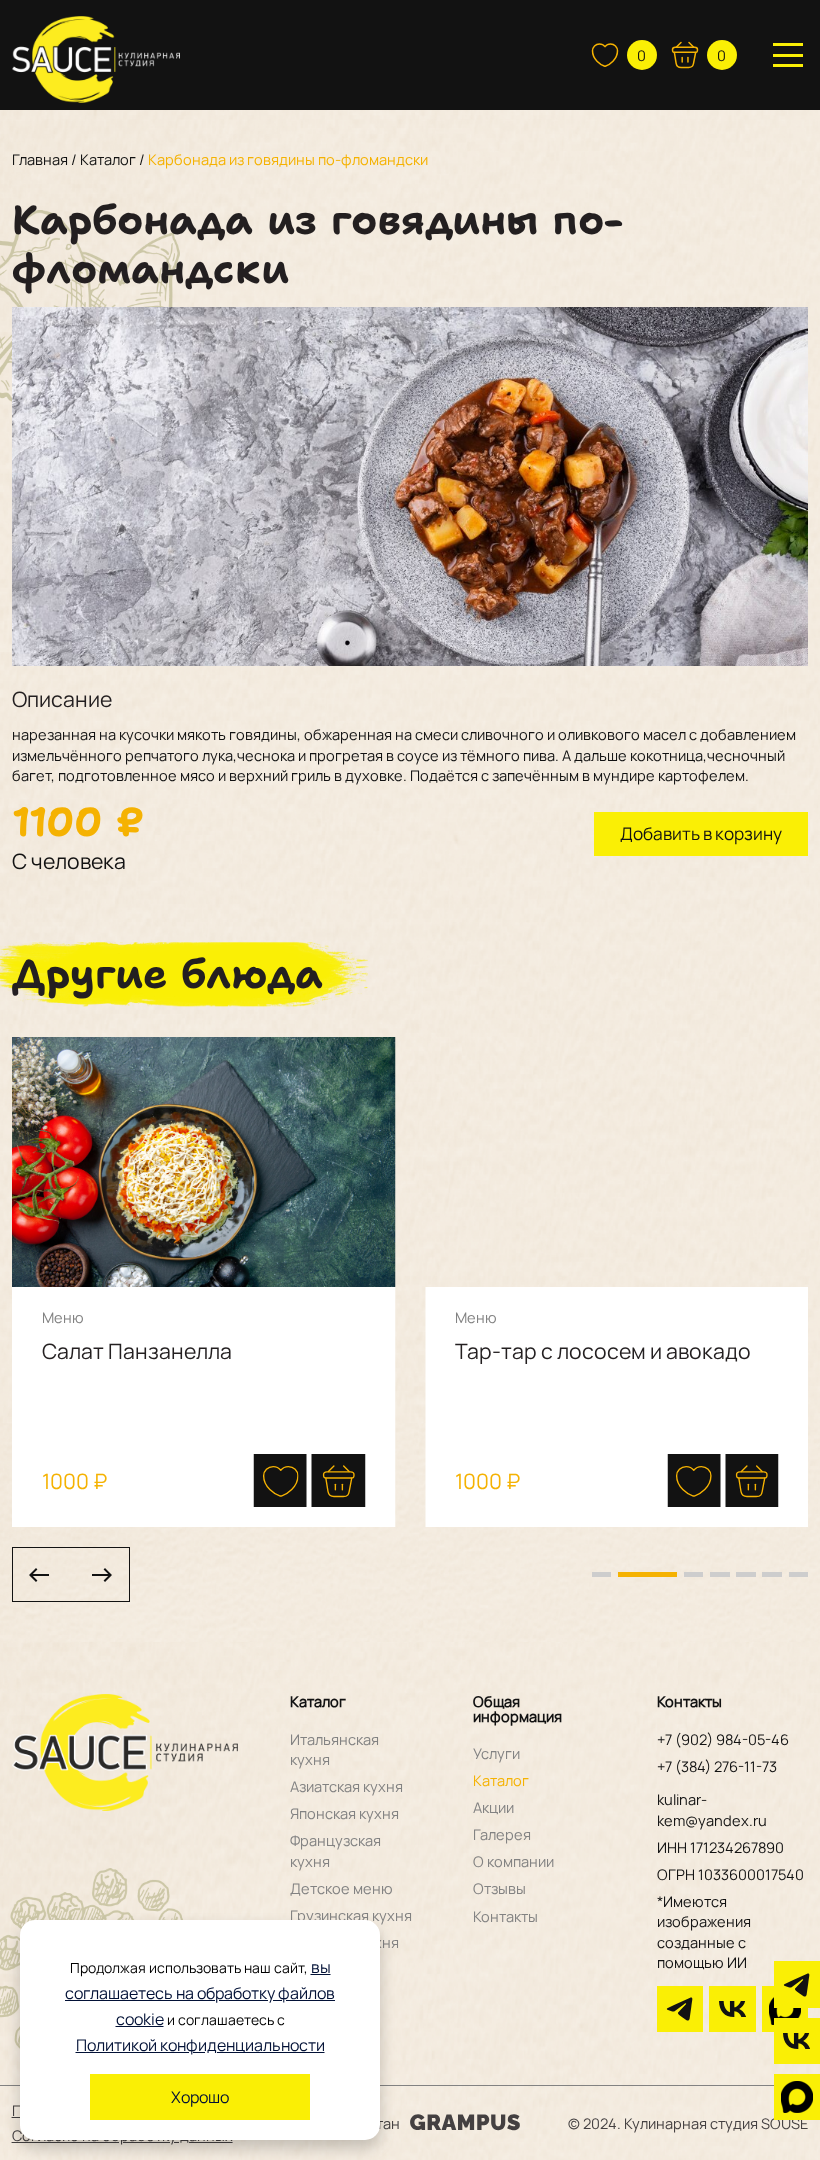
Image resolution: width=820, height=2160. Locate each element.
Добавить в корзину (701, 833)
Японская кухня (344, 1813)
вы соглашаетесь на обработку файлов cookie (200, 1993)
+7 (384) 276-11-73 (717, 1766)
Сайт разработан (340, 2123)
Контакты (505, 1916)
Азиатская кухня (346, 1786)
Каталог (501, 1780)
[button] (338, 1480)
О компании (513, 1861)
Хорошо (200, 2097)
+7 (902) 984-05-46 (723, 1739)
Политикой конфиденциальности (200, 2045)
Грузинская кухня (351, 1915)
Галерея (502, 1834)
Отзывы (499, 1888)
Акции (493, 1807)
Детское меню (341, 1888)
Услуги (496, 1753)
